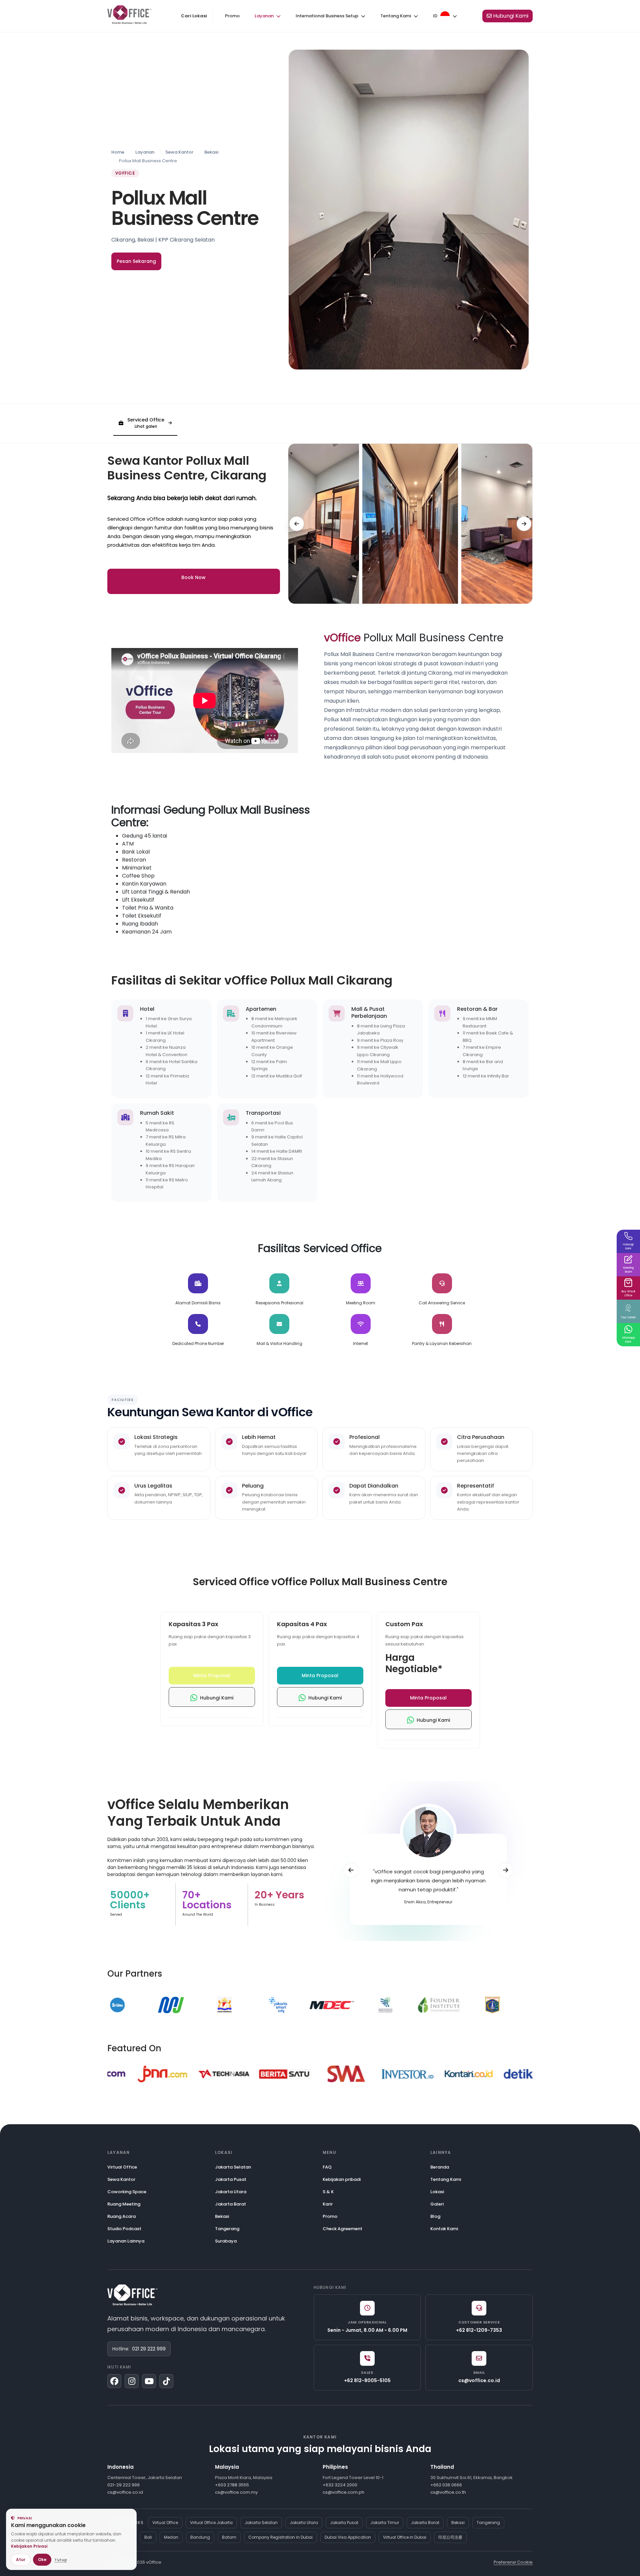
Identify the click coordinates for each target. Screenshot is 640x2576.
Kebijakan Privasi (29, 2546)
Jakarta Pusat (231, 2179)
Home (118, 152)
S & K (328, 2192)
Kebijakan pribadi (342, 2179)
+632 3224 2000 (340, 2485)
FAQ (327, 2167)
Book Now (193, 577)
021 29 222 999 (149, 2349)
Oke (42, 2560)
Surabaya (226, 2241)
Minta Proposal (212, 1675)
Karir (328, 2204)
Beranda (440, 2167)
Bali (148, 2537)
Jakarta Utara (231, 2192)
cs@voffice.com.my (236, 2492)
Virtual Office (122, 2167)
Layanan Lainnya (126, 2241)
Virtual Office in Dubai (405, 2537)
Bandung (200, 2537)
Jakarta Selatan (233, 2167)
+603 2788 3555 (232, 2485)
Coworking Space (127, 2192)
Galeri (437, 2204)
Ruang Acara (121, 2216)
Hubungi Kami (215, 1698)
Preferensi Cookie (513, 2562)
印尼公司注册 (450, 2537)
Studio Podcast (124, 2229)
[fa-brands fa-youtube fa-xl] (149, 2381)
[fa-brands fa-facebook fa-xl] (114, 2381)
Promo (232, 16)
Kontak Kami (444, 2229)
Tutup (61, 2560)
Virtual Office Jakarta (211, 2523)
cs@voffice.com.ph (343, 2492)
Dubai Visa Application (348, 2537)
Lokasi (437, 2192)
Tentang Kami (446, 2179)
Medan (171, 2537)
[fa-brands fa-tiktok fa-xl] (166, 2381)
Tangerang (227, 2229)
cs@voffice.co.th (448, 2492)
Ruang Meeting (124, 2204)
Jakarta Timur (385, 2523)
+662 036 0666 (446, 2485)
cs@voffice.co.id (125, 2492)
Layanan (145, 152)
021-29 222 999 (123, 2485)
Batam (229, 2537)
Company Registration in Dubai (280, 2537)
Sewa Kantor (179, 152)
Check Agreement (342, 2229)
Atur (21, 2560)
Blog (435, 2216)
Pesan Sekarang (136, 261)
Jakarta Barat (230, 2204)
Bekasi (211, 152)
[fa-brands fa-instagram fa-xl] (132, 2381)
